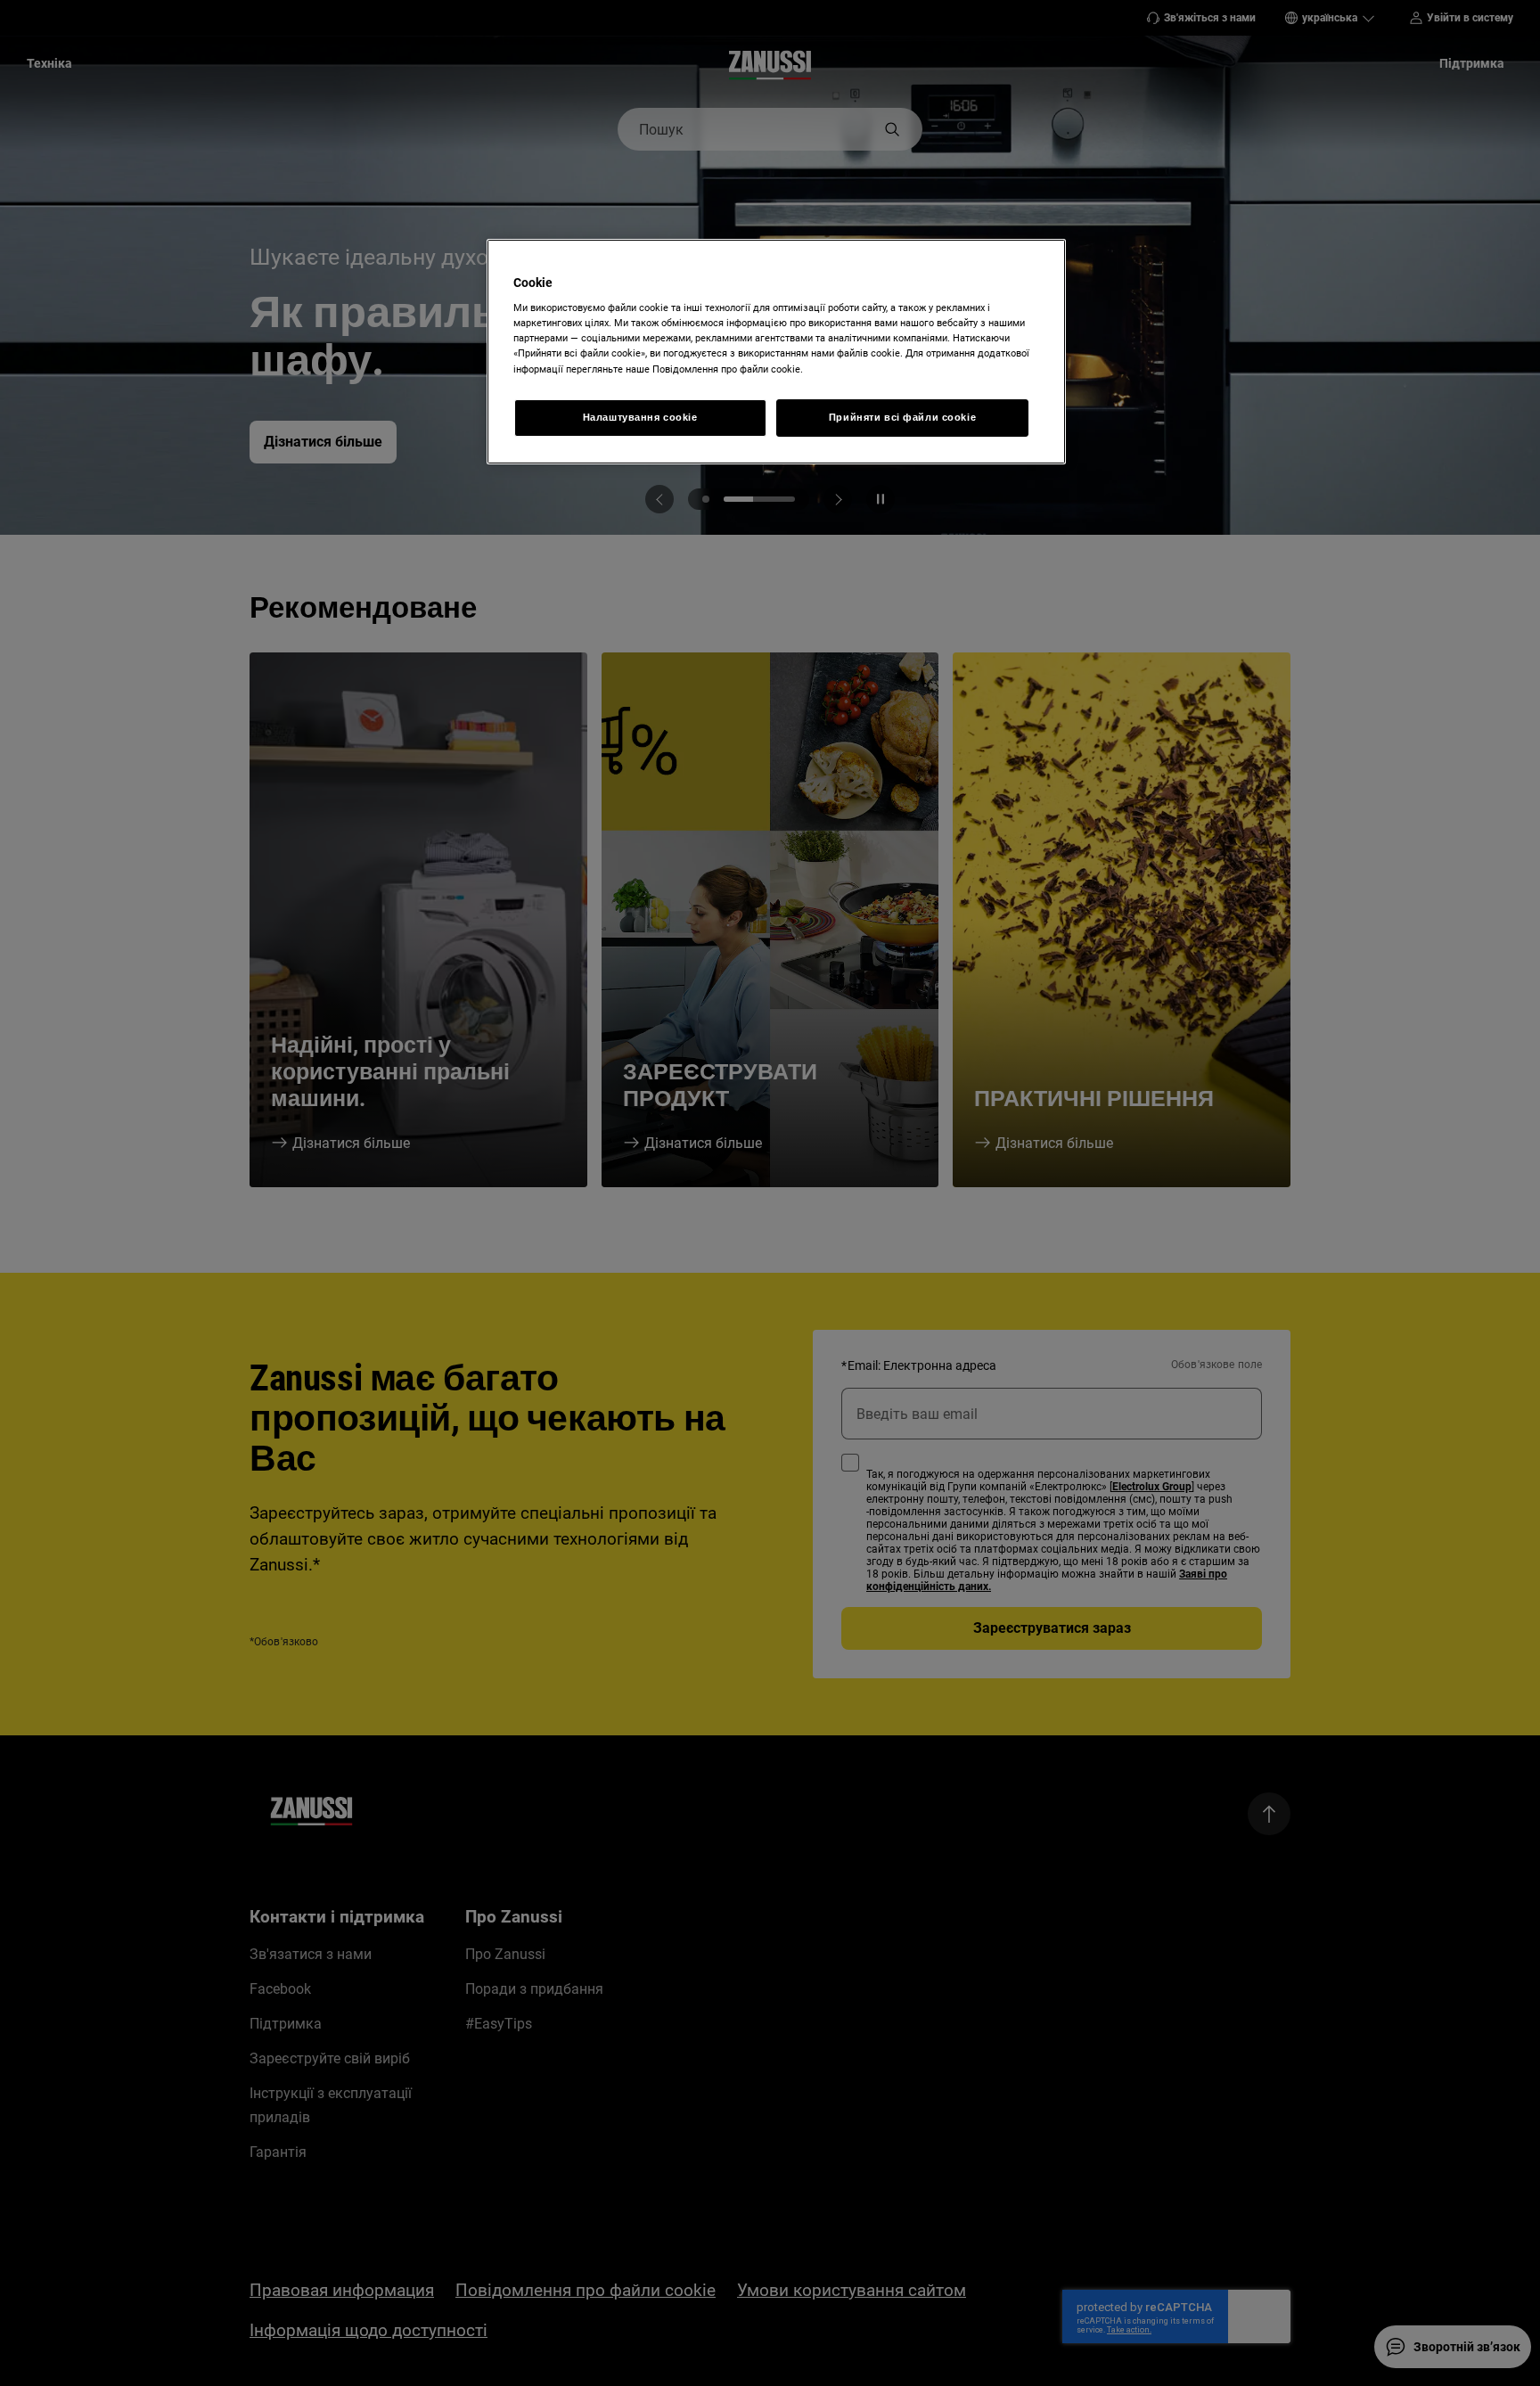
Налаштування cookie (640, 417)
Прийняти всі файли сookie (902, 417)
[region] (776, 352)
